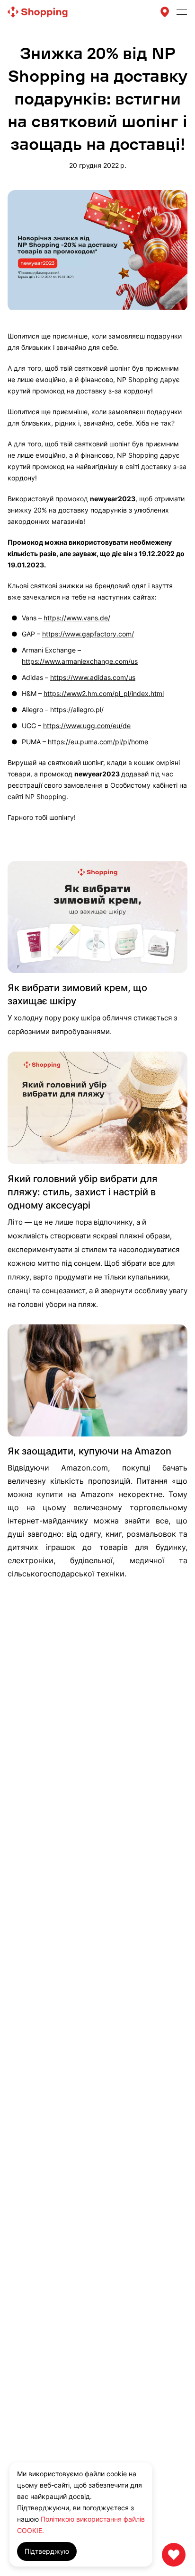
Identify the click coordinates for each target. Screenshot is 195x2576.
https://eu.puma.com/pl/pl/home (98, 742)
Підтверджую (47, 2551)
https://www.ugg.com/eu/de (87, 726)
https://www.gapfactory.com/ (88, 634)
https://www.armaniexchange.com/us (80, 661)
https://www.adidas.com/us (93, 677)
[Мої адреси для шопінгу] (165, 12)
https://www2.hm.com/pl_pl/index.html (104, 693)
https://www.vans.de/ (77, 618)
